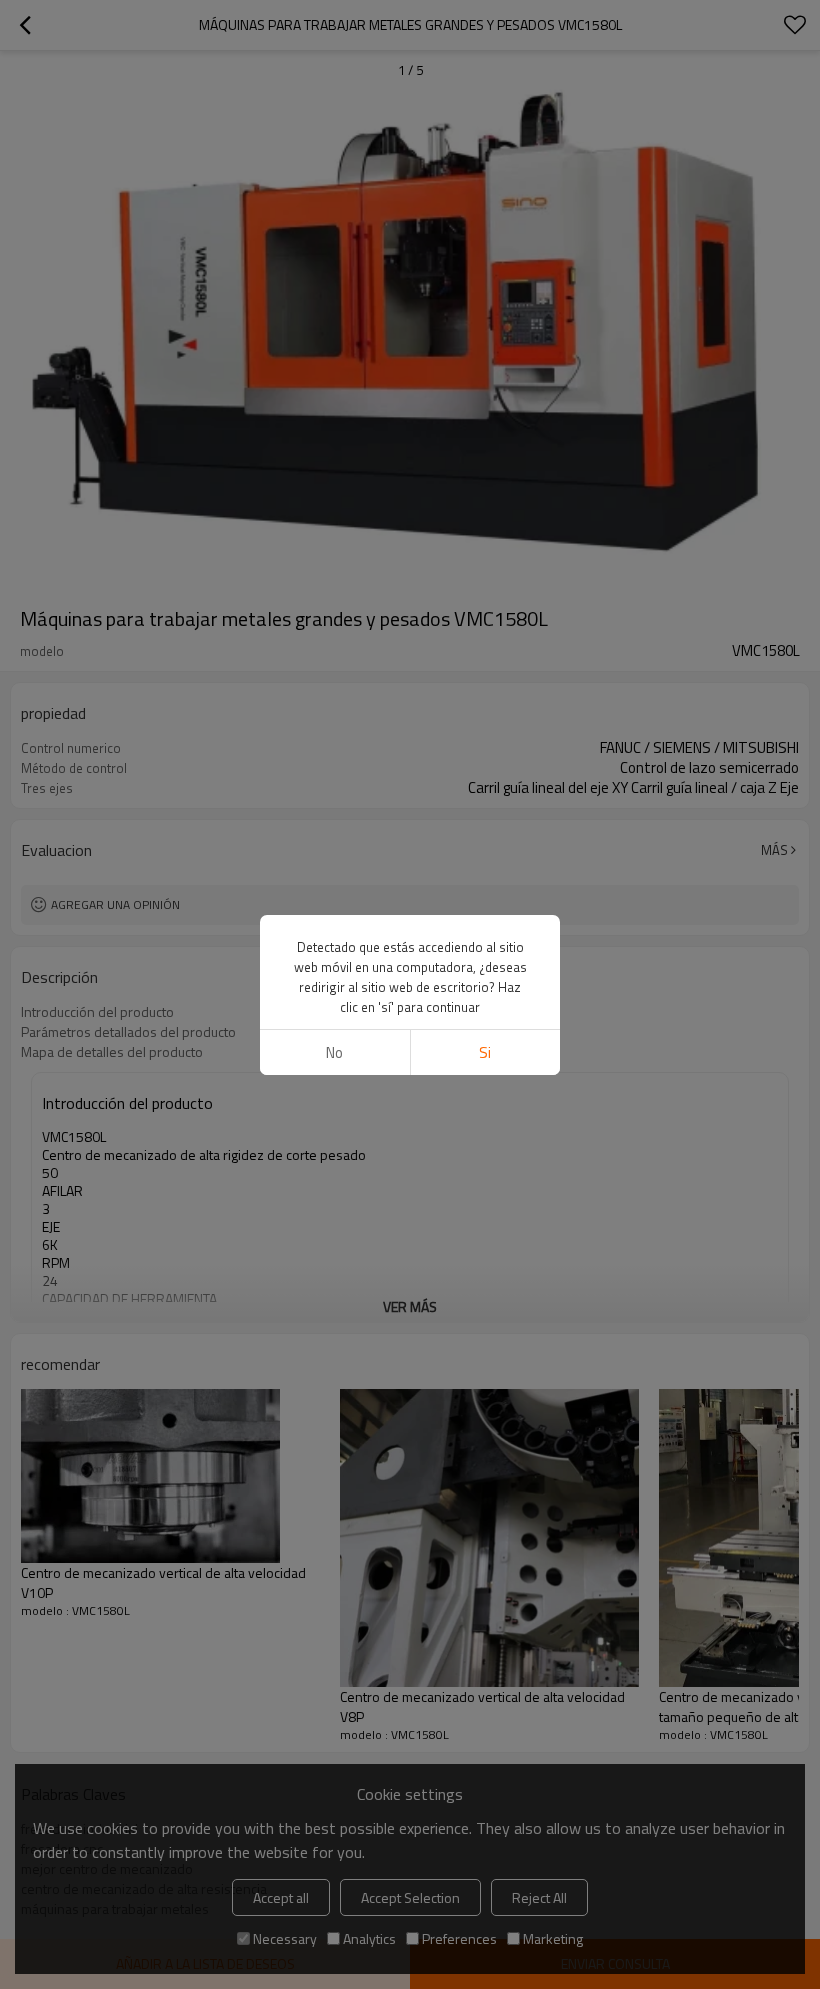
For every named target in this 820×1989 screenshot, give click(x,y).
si (485, 1052)
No (334, 1052)
